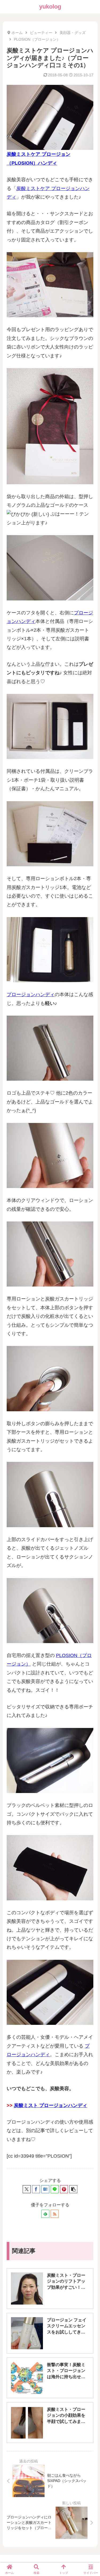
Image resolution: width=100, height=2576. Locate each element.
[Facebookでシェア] (36, 2189)
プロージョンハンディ (31, 994)
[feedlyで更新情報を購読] (45, 2214)
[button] (73, 2189)
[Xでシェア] (27, 2189)
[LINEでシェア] (55, 2189)
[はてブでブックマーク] (45, 2189)
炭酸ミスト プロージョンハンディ (51, 2105)
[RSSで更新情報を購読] (55, 2214)
